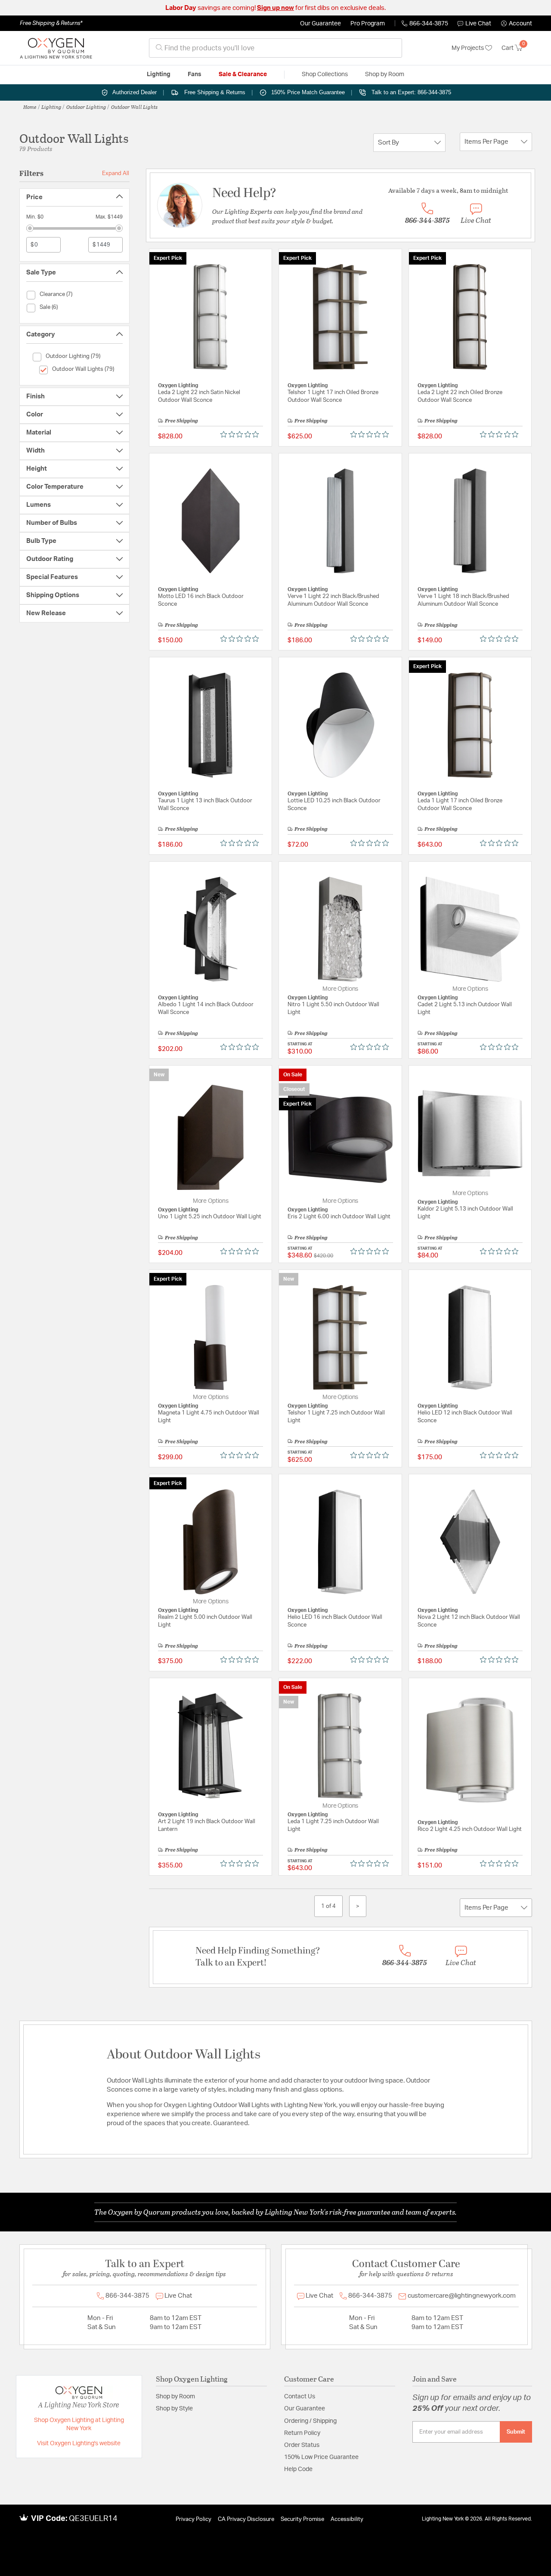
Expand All (116, 173)
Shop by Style (174, 2409)
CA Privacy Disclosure (246, 2519)
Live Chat (478, 24)
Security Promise (302, 2519)
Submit (516, 2432)
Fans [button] (195, 74)
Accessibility (347, 2519)
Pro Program (368, 24)
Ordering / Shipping (310, 2421)
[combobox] (275, 48)
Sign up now (275, 8)
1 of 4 (328, 1906)
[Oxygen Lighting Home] (56, 48)
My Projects (468, 48)
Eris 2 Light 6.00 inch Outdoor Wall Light (339, 1217)
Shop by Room (175, 2397)
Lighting (51, 107)
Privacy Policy (193, 2519)
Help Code (298, 2469)
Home (30, 107)
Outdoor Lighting (86, 107)
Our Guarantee (320, 24)
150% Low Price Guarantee (321, 2457)
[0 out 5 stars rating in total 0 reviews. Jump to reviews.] (242, 434)
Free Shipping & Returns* (51, 23)
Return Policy (302, 2433)
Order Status (302, 2445)
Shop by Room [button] (385, 74)
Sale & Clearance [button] (243, 74)
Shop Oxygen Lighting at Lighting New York (79, 2425)
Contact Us (300, 2397)
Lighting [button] (159, 74)
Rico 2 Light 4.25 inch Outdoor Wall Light (470, 1829)
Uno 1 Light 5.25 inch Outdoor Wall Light (210, 1217)
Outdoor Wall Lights (134, 107)
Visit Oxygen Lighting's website (79, 2444)
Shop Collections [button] (325, 74)
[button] (517, 24)
